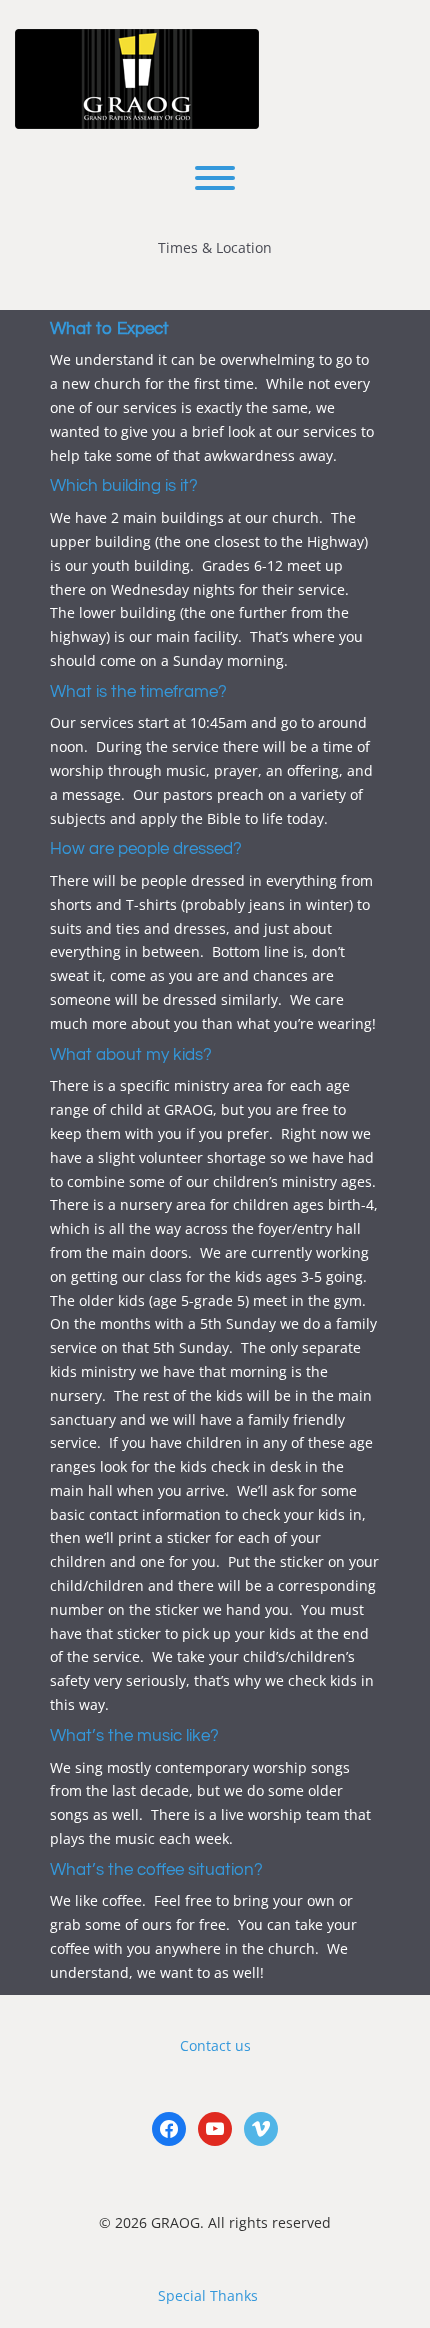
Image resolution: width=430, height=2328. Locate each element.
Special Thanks (208, 2295)
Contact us (215, 2045)
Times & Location (215, 247)
